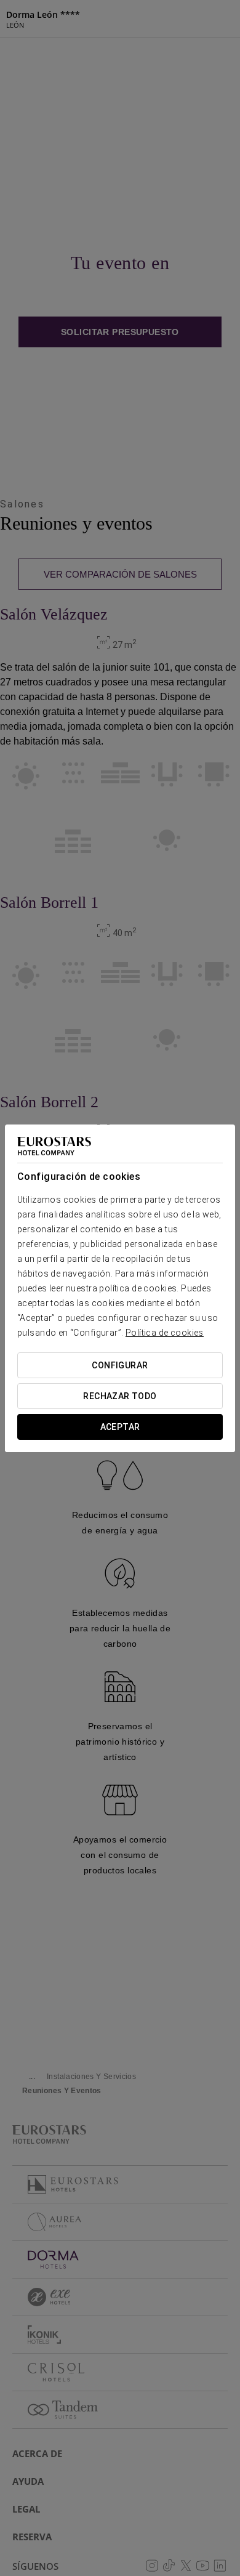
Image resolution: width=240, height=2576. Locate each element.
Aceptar (120, 1427)
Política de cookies (165, 1333)
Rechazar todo (120, 1396)
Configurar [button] (120, 1365)
